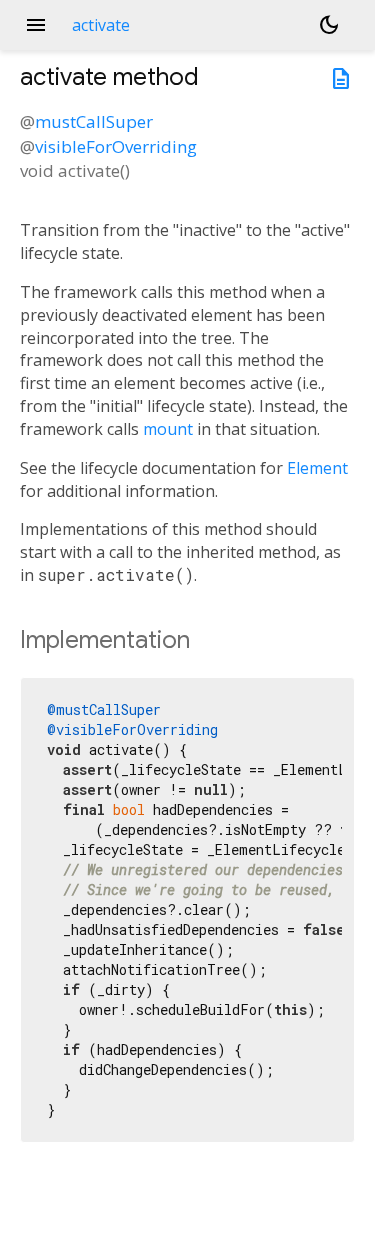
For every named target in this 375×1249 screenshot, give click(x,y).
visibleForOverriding (116, 146)
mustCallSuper (94, 121)
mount (168, 429)
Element (317, 468)
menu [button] (36, 25)
